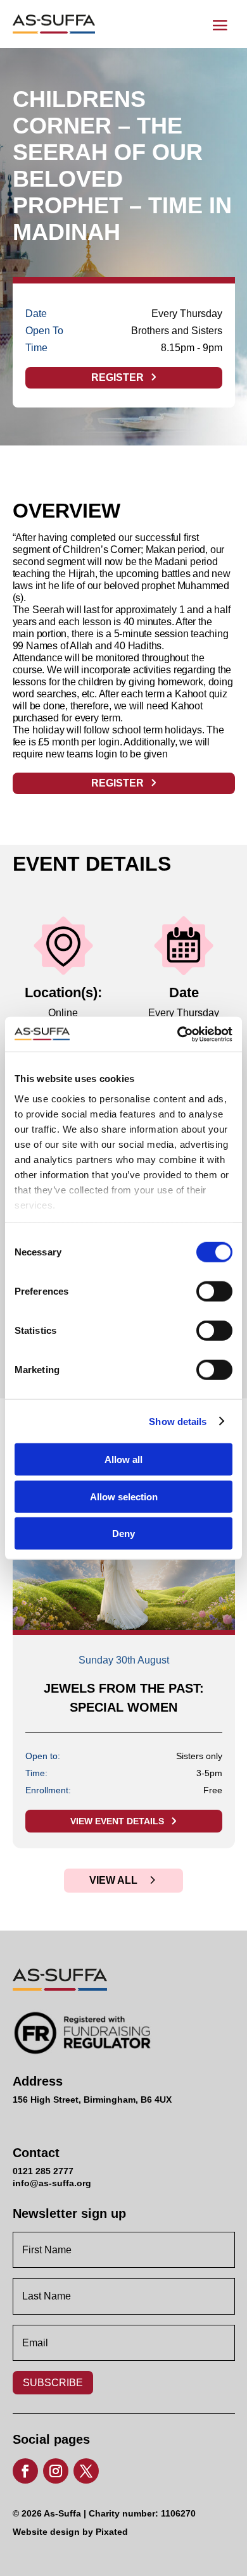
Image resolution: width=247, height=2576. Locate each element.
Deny (123, 1534)
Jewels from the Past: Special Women (124, 1698)
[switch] (203, 1288)
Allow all (123, 1459)
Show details (178, 1421)
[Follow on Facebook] (25, 2471)
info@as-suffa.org (52, 2183)
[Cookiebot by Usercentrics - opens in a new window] (178, 1034)
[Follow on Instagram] (56, 2471)
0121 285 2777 (43, 2171)
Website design (46, 2532)
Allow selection (124, 1496)
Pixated (112, 2532)
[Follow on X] (86, 2471)
